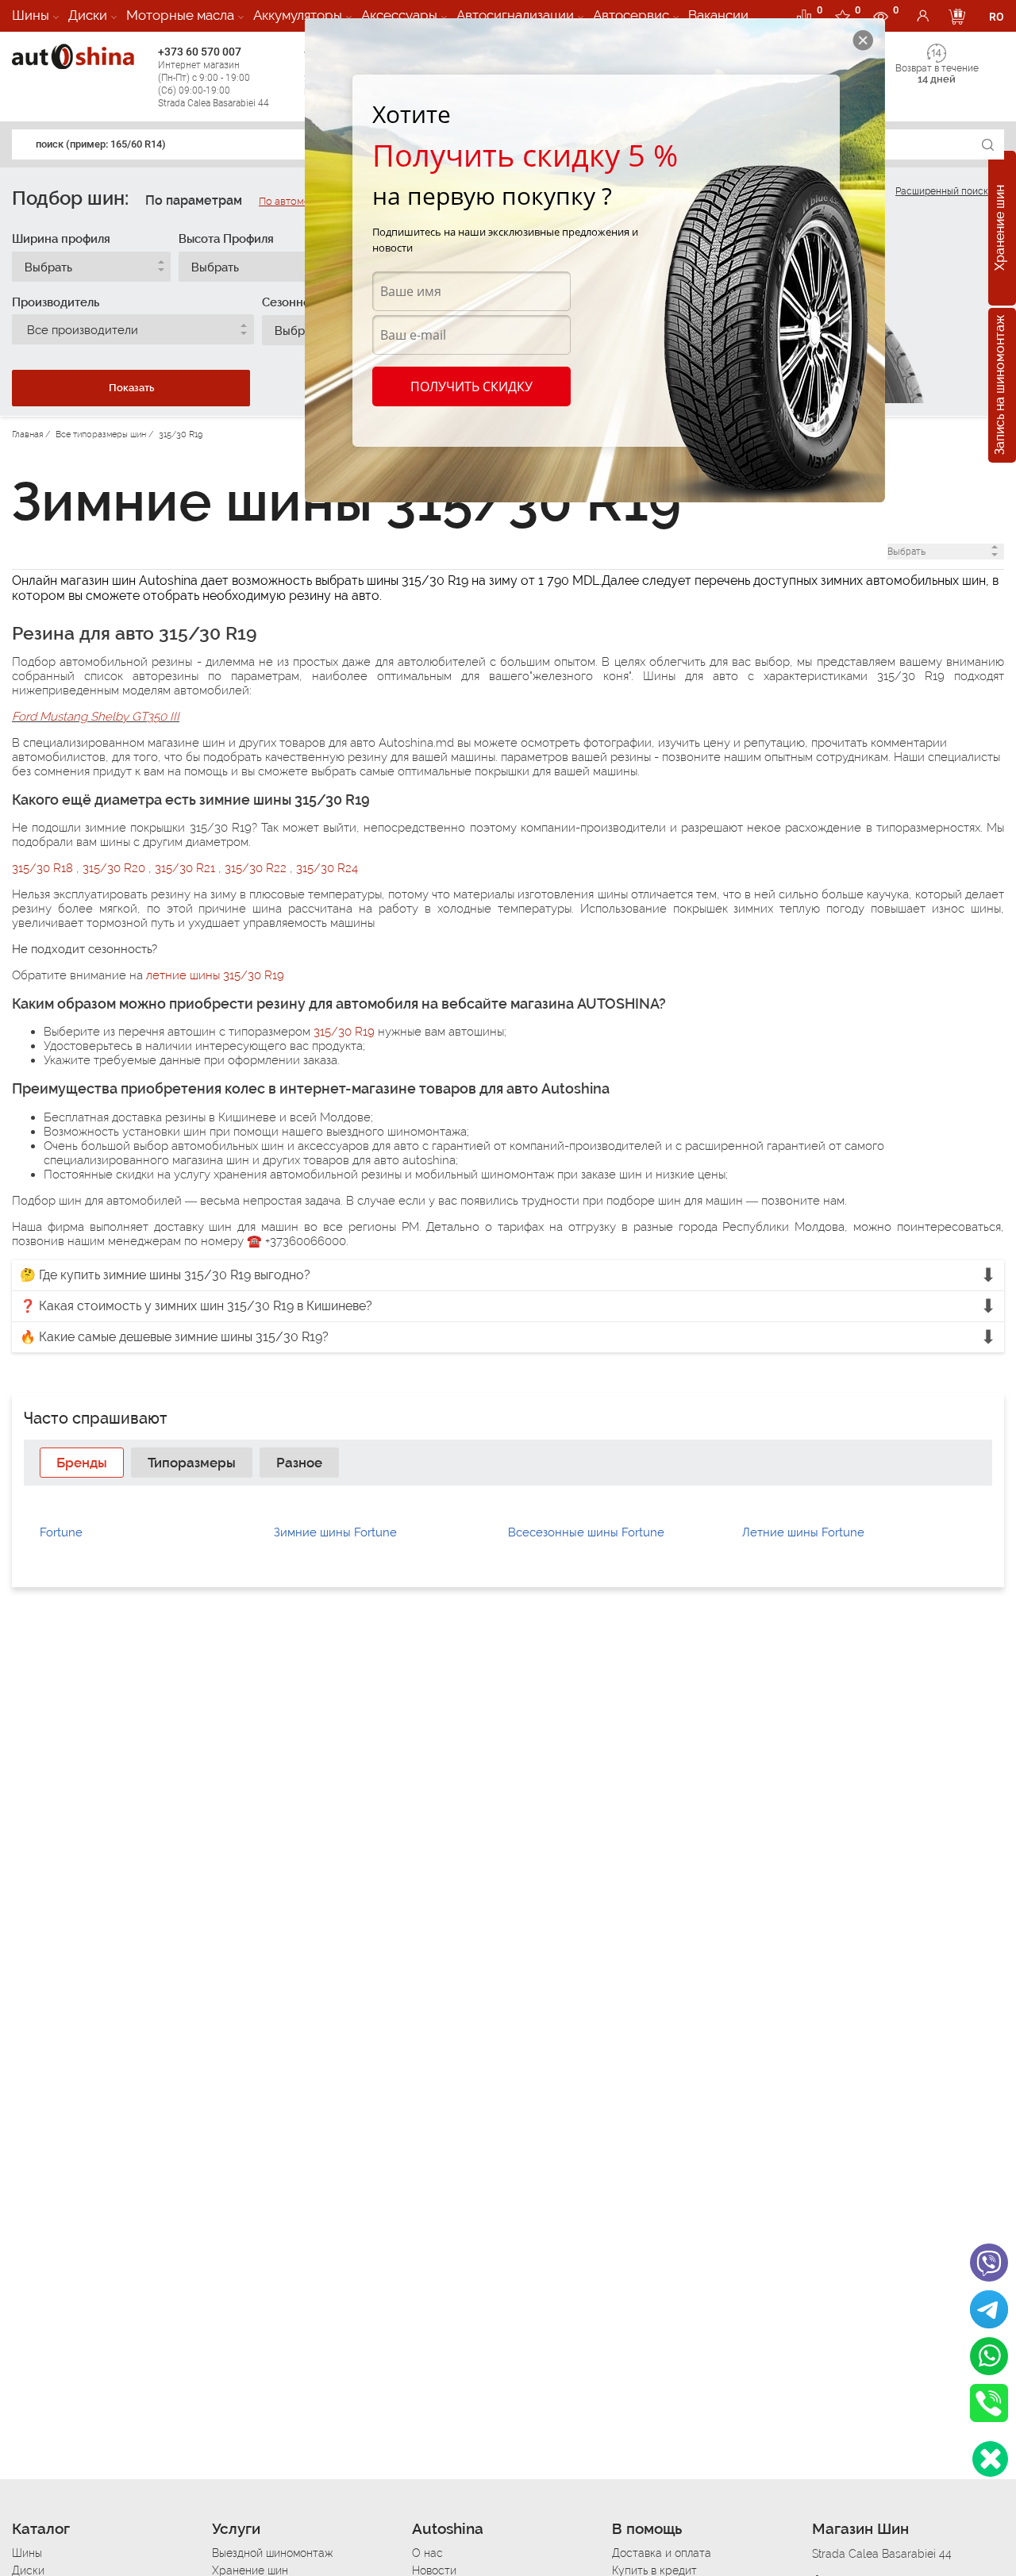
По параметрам (194, 200)
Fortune (61, 1532)
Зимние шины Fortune (335, 1532)
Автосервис (631, 15)
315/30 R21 (187, 868)
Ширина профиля (61, 239)
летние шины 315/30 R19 (215, 975)
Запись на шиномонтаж (1000, 386)
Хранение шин (1000, 229)
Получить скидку (471, 386)
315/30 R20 (115, 868)
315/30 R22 (257, 868)
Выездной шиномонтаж (272, 2553)
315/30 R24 (327, 868)
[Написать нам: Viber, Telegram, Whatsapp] (990, 2459)
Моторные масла (180, 15)
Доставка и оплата (662, 2553)
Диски (88, 15)
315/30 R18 (44, 868)
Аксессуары (399, 15)
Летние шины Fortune (803, 1532)
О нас (427, 2553)
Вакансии (718, 15)
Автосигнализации (515, 15)
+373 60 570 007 (214, 77)
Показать (131, 388)
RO (997, 17)
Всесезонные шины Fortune (586, 1532)
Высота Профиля (226, 239)
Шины (31, 15)
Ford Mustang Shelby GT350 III (96, 717)
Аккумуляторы (298, 15)
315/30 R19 (344, 1032)
